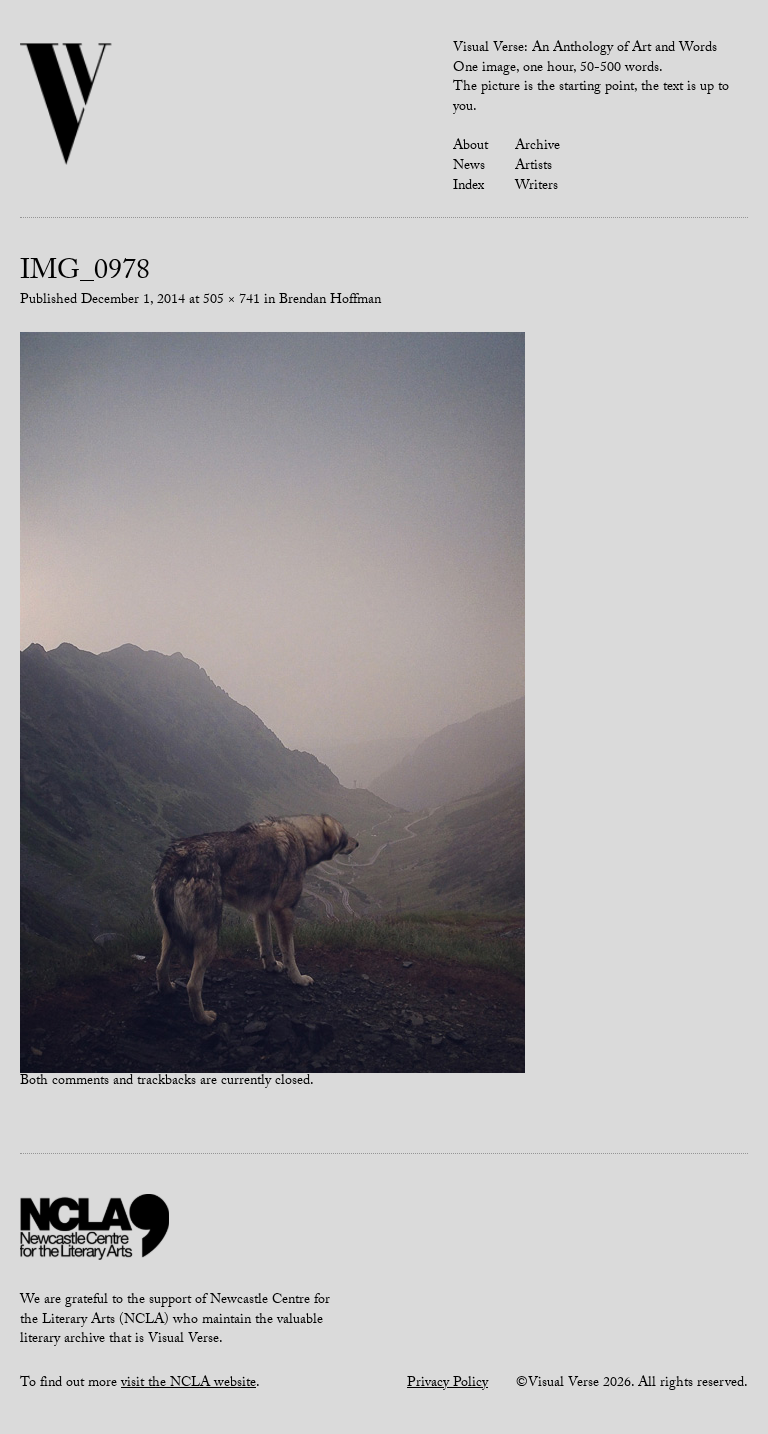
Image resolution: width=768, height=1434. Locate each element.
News (469, 167)
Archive (537, 147)
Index (468, 187)
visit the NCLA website (188, 1384)
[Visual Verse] (66, 106)
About (470, 147)
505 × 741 (231, 301)
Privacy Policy (447, 1384)
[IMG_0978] (272, 704)
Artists (533, 167)
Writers (536, 187)
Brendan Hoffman (330, 301)
